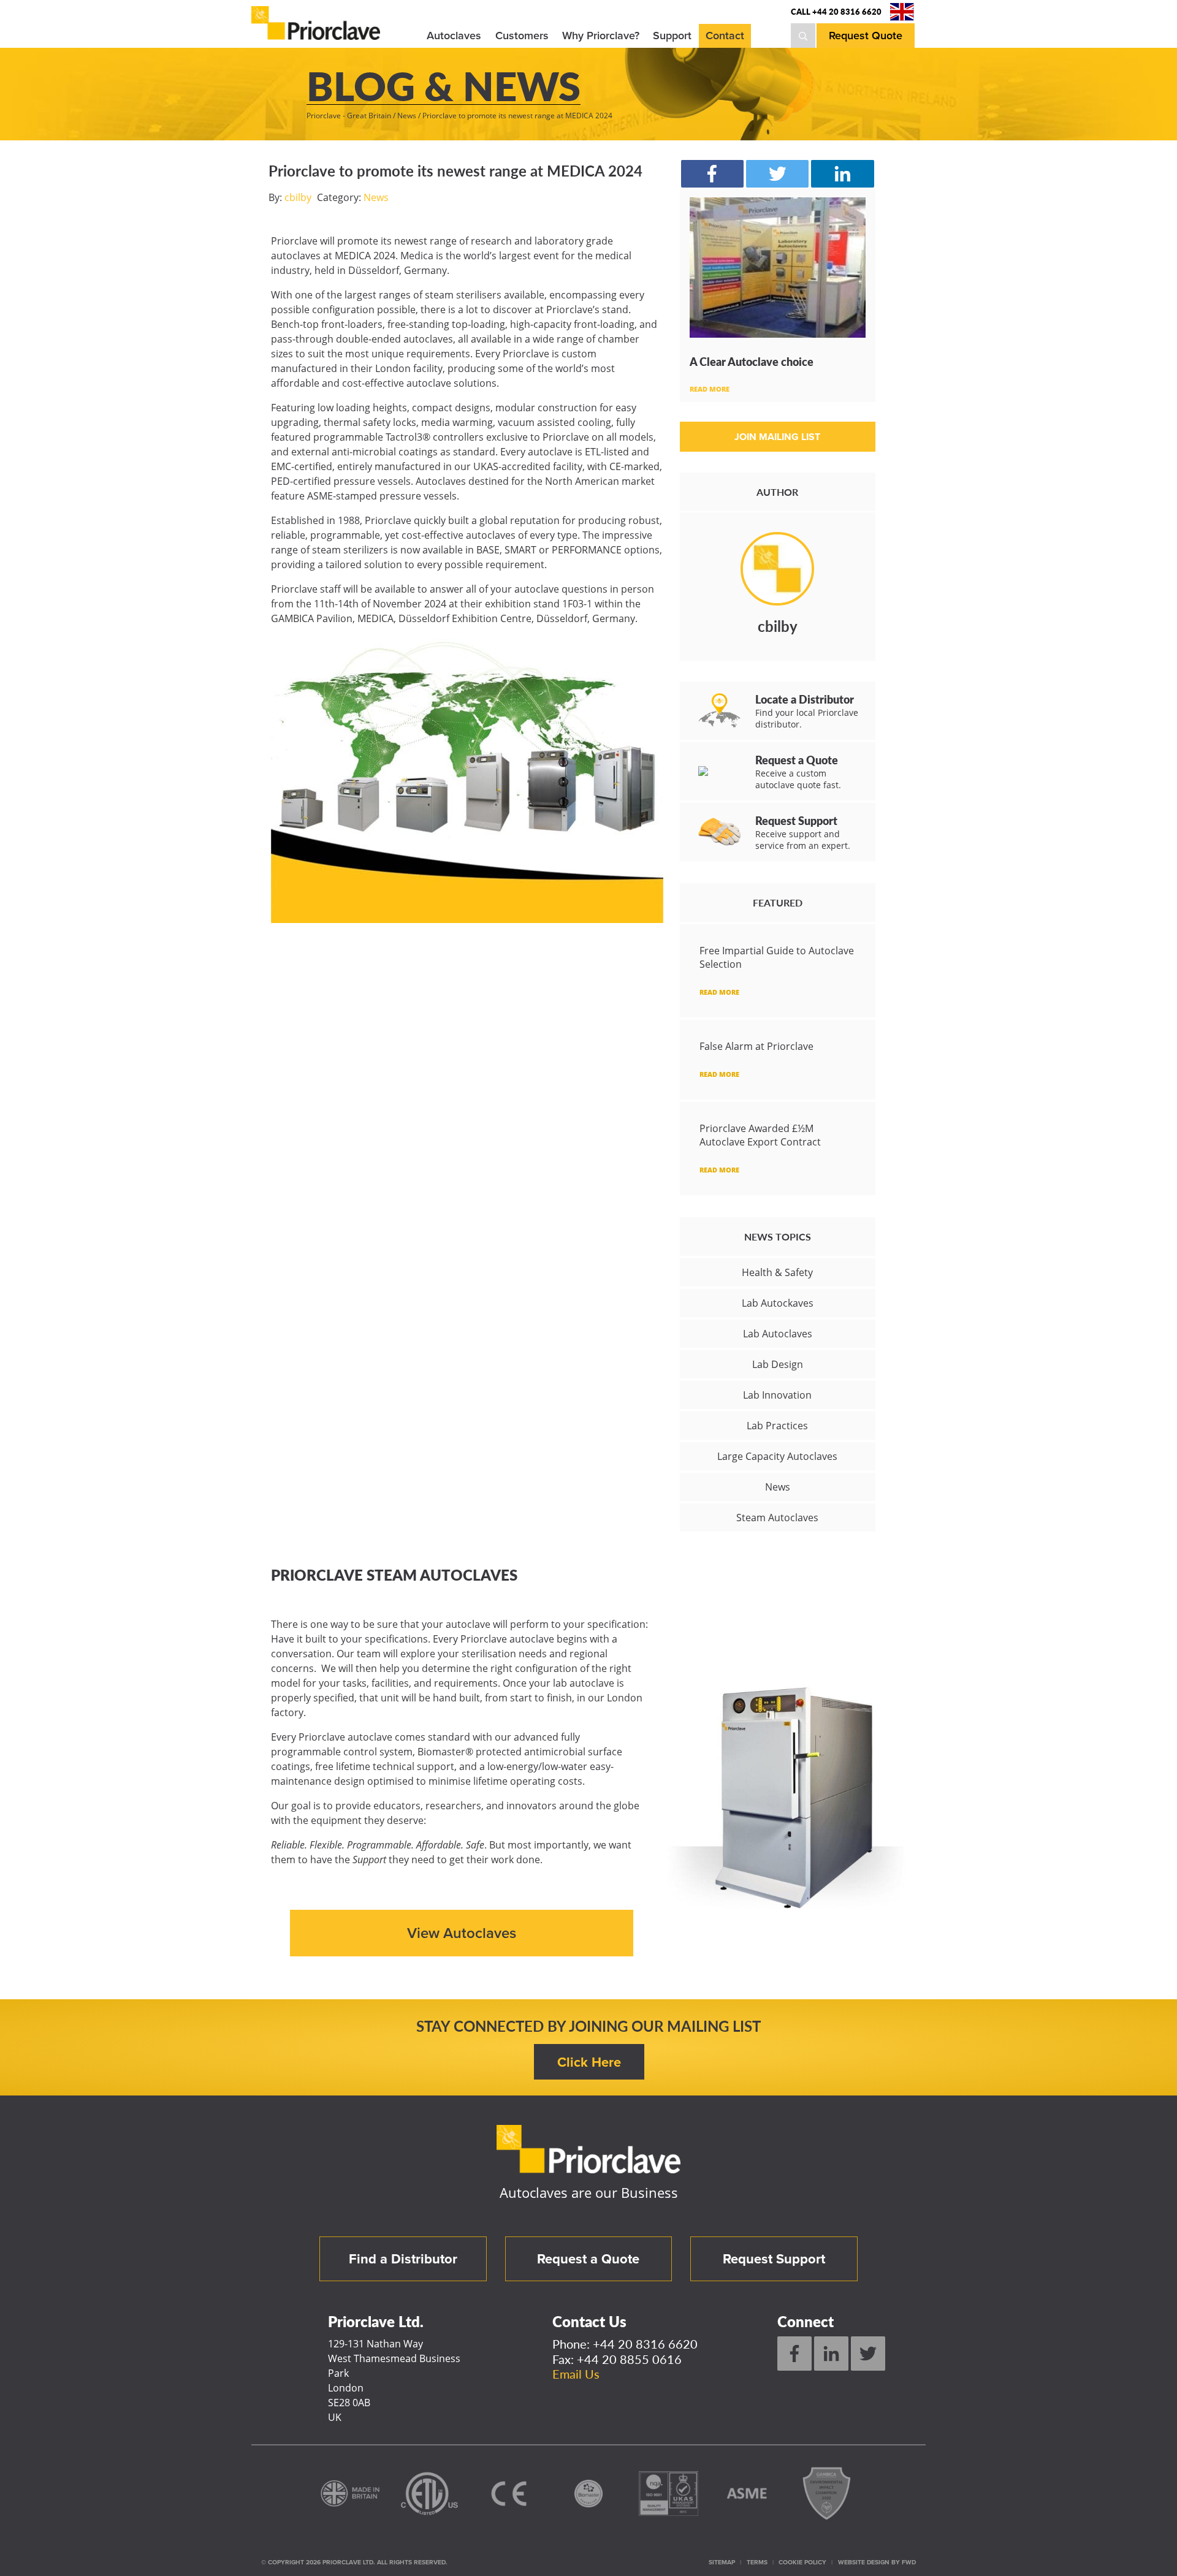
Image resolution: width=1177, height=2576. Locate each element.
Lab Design (778, 1364)
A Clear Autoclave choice (752, 361)
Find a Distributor (403, 2259)
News (376, 197)
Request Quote (866, 36)
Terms (757, 2562)
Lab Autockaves (778, 1303)
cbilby (298, 197)
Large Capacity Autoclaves (777, 1456)
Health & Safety (777, 1272)
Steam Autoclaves (777, 1518)
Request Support (774, 2259)
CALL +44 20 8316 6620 (836, 12)
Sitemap (722, 2562)
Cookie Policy (802, 2562)
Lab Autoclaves (778, 1334)
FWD (909, 2562)
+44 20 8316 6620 (645, 2344)
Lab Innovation (777, 1395)
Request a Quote (588, 2259)
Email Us (576, 2374)
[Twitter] (868, 2354)
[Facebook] (794, 2354)
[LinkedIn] (831, 2354)
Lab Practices (777, 1426)
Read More (710, 389)
